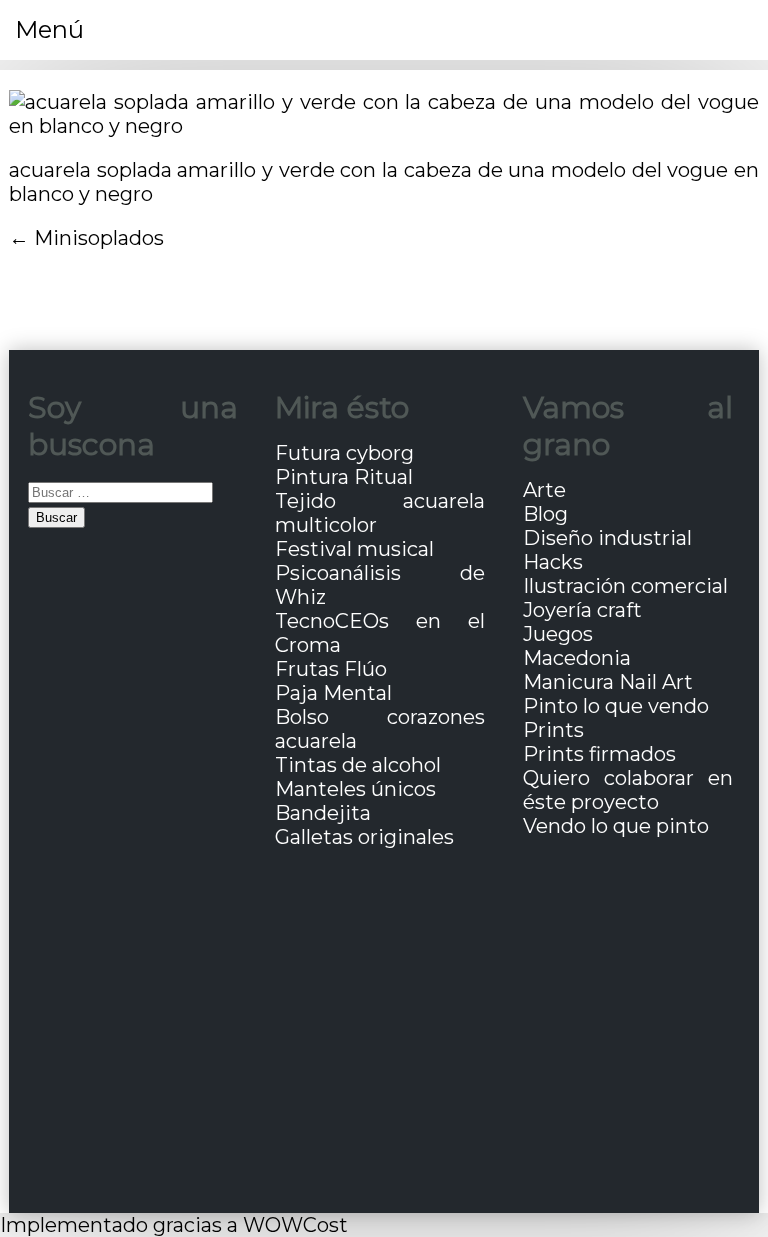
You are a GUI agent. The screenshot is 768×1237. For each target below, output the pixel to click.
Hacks (553, 562)
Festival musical (354, 549)
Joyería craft (582, 610)
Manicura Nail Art (608, 682)
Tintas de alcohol (358, 765)
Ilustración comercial (625, 586)
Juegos (558, 634)
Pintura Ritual (344, 477)
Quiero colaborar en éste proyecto (628, 790)
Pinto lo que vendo (616, 706)
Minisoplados (99, 238)
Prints (553, 730)
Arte (544, 490)
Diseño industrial (607, 538)
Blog (545, 514)
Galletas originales (364, 837)
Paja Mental (333, 693)
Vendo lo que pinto (616, 826)
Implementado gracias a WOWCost (174, 1225)
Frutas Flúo (331, 669)
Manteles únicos (355, 789)
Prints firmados (599, 754)
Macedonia (577, 658)
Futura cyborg (344, 453)
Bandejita (323, 813)
